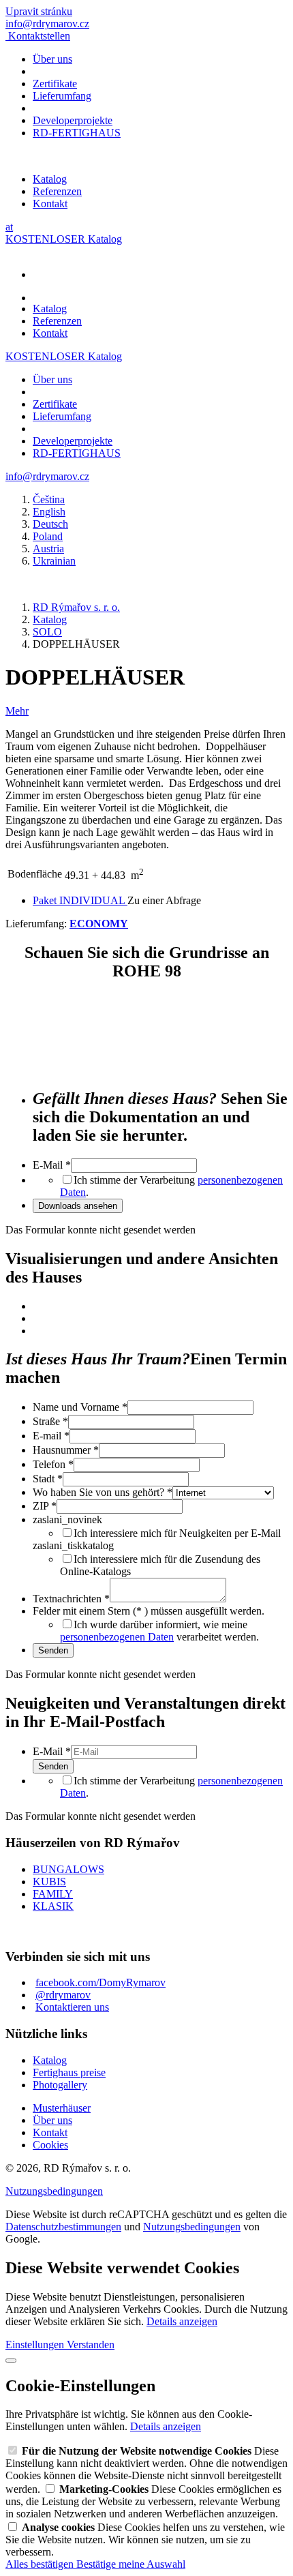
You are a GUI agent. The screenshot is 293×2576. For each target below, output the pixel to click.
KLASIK (53, 1906)
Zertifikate (55, 84)
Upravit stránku (39, 11)
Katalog (50, 179)
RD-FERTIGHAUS (77, 133)
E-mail (51, 1436)
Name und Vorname (80, 1407)
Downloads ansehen (78, 1206)
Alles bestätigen (41, 2564)
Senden (53, 1650)
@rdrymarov (63, 1995)
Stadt (48, 1479)
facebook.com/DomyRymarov (101, 1982)
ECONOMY (99, 924)
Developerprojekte (73, 120)
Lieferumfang (62, 96)
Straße (50, 1421)
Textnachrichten (71, 1599)
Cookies (50, 2145)
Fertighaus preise (69, 2072)
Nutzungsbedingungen (54, 2191)
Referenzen (57, 191)
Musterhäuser (62, 2108)
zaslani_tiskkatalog (73, 1545)
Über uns (52, 59)
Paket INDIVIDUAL (80, 900)
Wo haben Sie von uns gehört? (103, 1492)
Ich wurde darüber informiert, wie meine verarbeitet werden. (159, 1631)
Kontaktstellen (39, 36)
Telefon (53, 1464)
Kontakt (50, 204)
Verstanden (91, 2345)
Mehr (17, 711)
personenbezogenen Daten (117, 1637)
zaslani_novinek (67, 1519)
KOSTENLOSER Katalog (64, 239)
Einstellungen (36, 2345)
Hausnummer (66, 1450)
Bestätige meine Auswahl (131, 2564)
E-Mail (52, 1165)
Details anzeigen (182, 2321)
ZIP (45, 1506)
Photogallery (60, 2085)
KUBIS (49, 1882)
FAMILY (53, 1894)
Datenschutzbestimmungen (63, 2227)
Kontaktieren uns (72, 2007)
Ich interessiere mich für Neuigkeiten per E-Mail (177, 1533)
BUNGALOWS (68, 1869)
